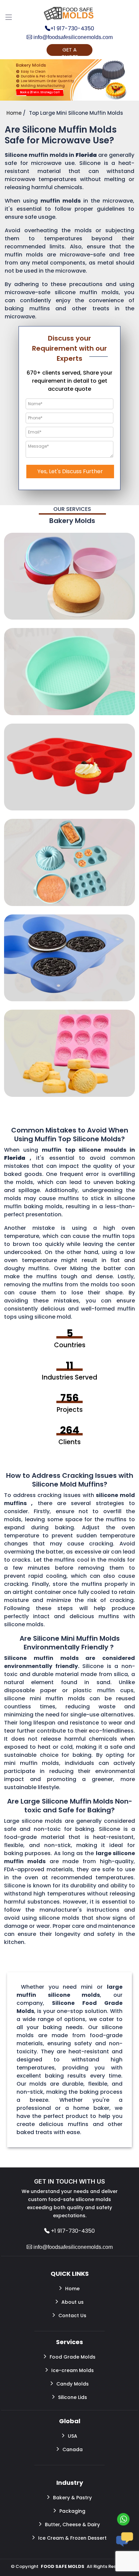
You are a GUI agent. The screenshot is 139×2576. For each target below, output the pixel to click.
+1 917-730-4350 (72, 29)
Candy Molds (73, 2384)
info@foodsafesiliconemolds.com (72, 37)
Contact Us (72, 2316)
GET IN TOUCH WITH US (69, 2181)
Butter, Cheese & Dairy (72, 2525)
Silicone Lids (73, 2397)
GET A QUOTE (69, 51)
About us (73, 2302)
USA (73, 2436)
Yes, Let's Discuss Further (70, 471)
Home (72, 2289)
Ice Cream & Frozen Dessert (72, 2538)
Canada (73, 2449)
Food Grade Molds (73, 2357)
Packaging (72, 2511)
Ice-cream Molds (73, 2370)
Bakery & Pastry (72, 2498)
